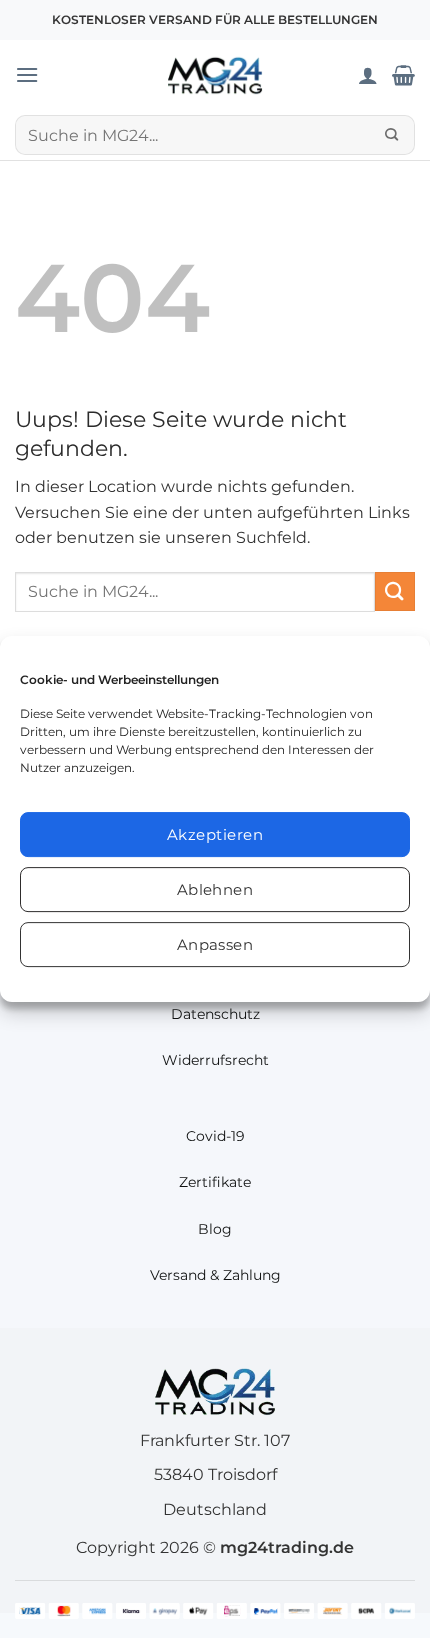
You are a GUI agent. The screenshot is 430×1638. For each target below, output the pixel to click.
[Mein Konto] (368, 75)
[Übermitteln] (391, 135)
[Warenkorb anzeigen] (403, 75)
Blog (215, 1229)
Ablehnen (215, 889)
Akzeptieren (215, 834)
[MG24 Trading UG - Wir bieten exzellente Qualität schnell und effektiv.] (215, 75)
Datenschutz (215, 1014)
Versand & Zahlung (215, 1275)
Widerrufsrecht (215, 1060)
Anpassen (215, 944)
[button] (27, 74)
